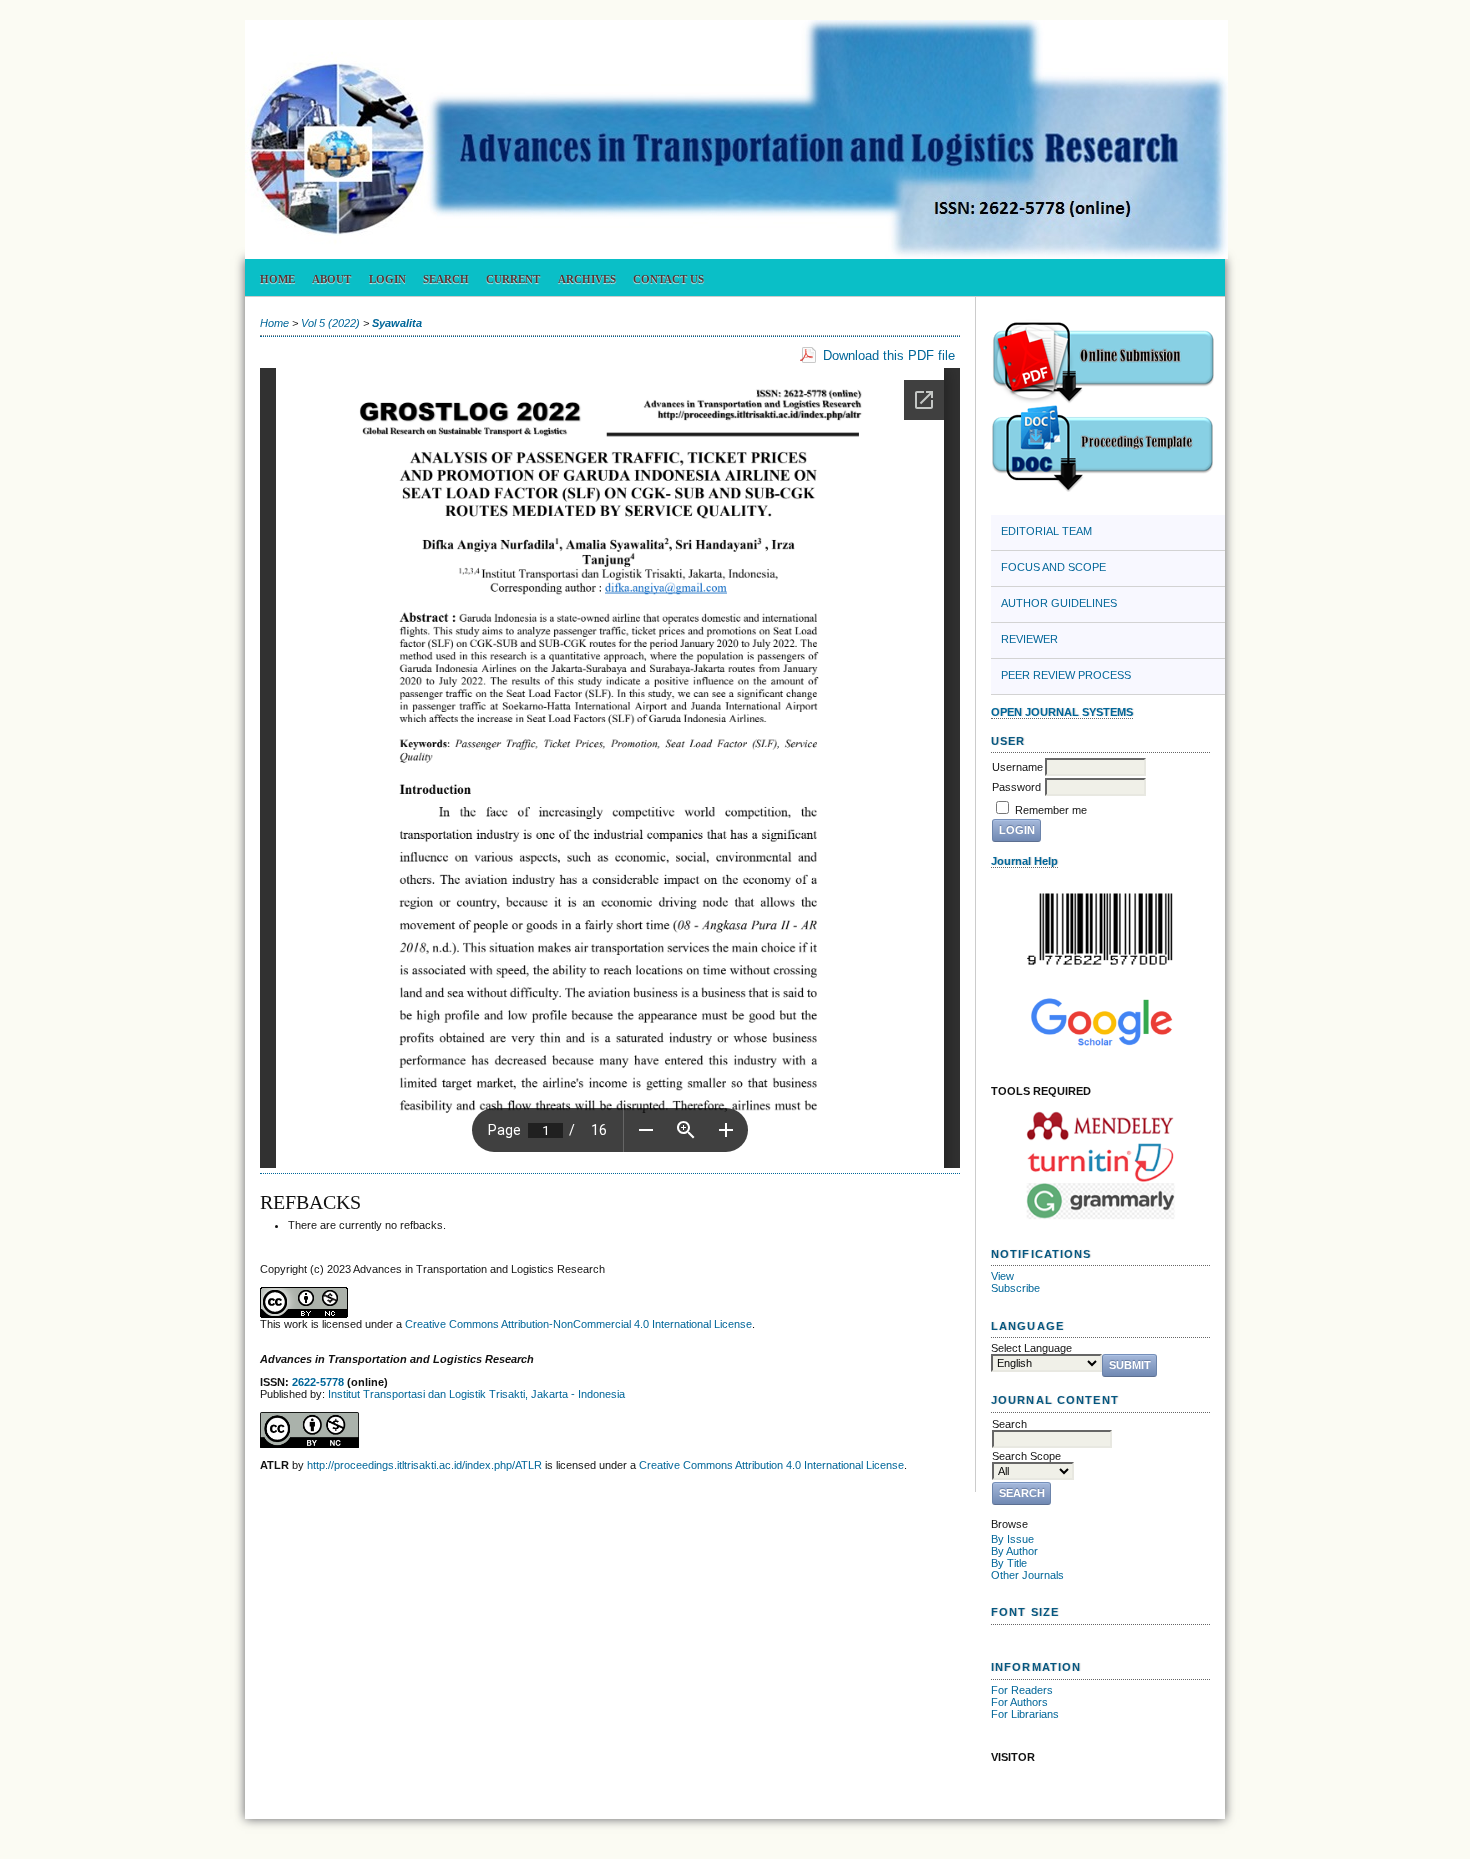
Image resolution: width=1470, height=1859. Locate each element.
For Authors (1019, 1702)
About (331, 279)
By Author (1014, 1551)
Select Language (1031, 1348)
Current (513, 279)
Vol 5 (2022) (330, 323)
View (1002, 1276)
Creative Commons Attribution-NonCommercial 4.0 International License (578, 1324)
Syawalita (397, 323)
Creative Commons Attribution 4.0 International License (771, 1465)
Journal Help (1024, 861)
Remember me (1051, 810)
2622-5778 (318, 1382)
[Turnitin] (1100, 1162)
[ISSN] (1100, 929)
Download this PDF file (889, 355)
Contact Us (668, 279)
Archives (587, 279)
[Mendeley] (1100, 1125)
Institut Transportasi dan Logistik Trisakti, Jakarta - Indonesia (476, 1394)
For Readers (1022, 1690)
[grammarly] (1100, 1201)
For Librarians (1025, 1714)
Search (446, 279)
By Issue (1012, 1539)
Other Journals (1027, 1575)
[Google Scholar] (1100, 1021)
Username (1017, 767)
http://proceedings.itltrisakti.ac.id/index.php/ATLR (424, 1465)
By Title (1009, 1563)
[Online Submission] (1102, 400)
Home (277, 279)
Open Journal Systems (1062, 712)
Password (1016, 787)
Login (387, 279)
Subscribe (1015, 1288)
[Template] (1102, 488)
